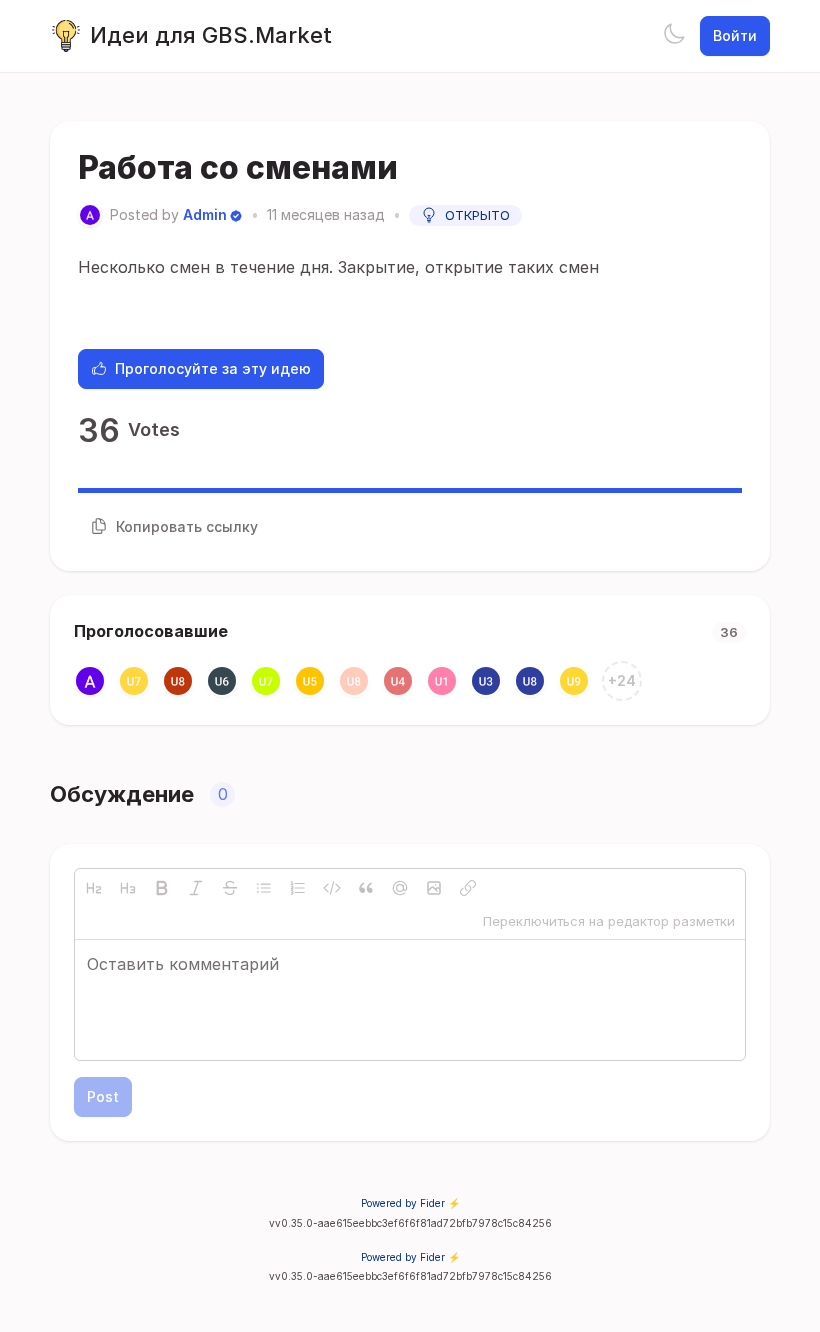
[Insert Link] (468, 888)
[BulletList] (264, 888)
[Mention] (400, 888)
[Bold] (162, 888)
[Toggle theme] (674, 36)
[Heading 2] (94, 888)
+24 (622, 680)
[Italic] (196, 888)
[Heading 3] (128, 888)
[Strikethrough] (230, 888)
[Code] (332, 888)
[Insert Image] (434, 888)
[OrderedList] (298, 888)
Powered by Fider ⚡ (410, 1203)
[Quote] (366, 888)
